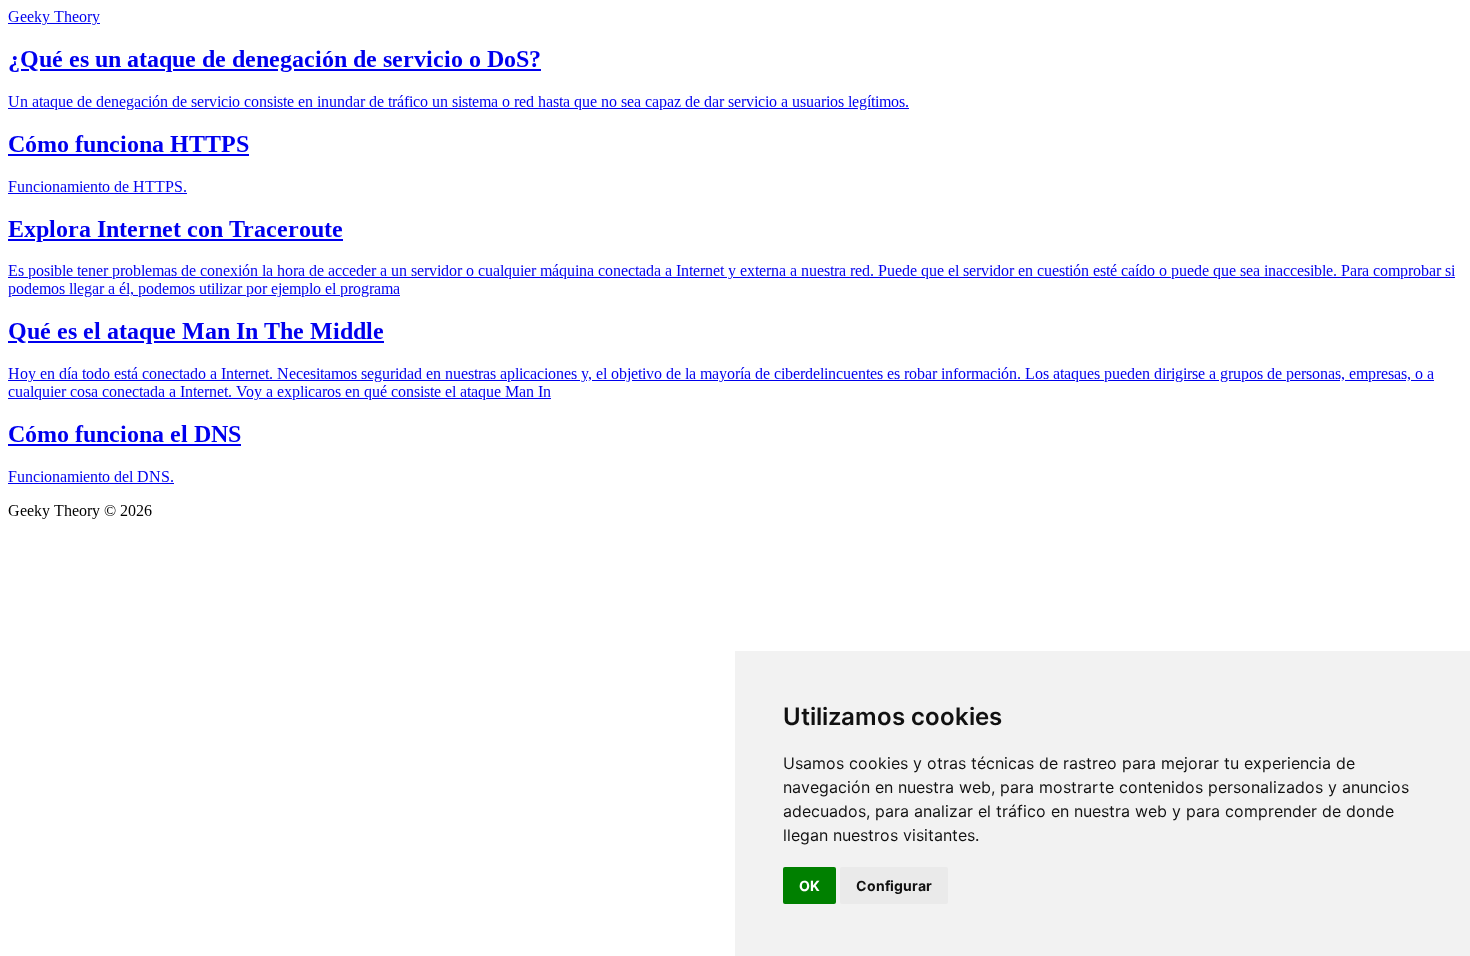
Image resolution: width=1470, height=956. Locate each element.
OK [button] (809, 885)
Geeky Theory (54, 16)
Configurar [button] (894, 885)
